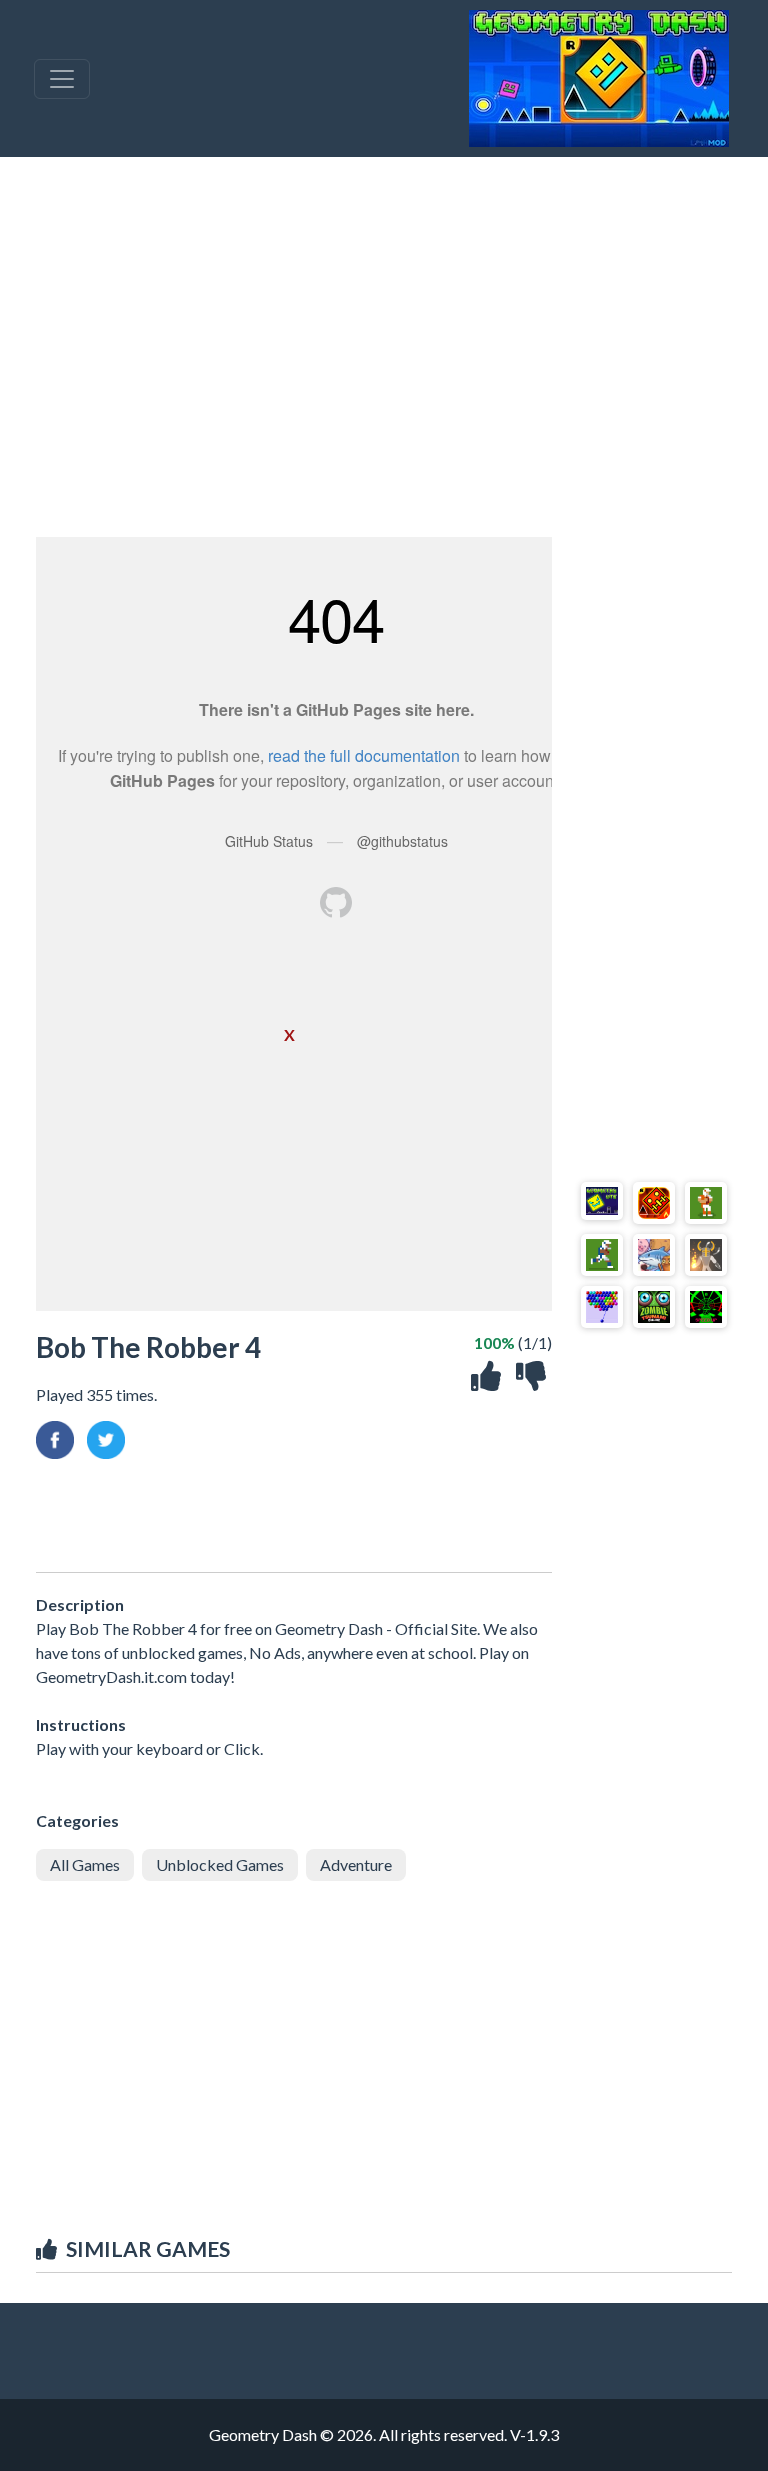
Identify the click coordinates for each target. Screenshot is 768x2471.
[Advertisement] (384, 347)
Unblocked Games (220, 1864)
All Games (85, 1864)
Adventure (356, 1864)
